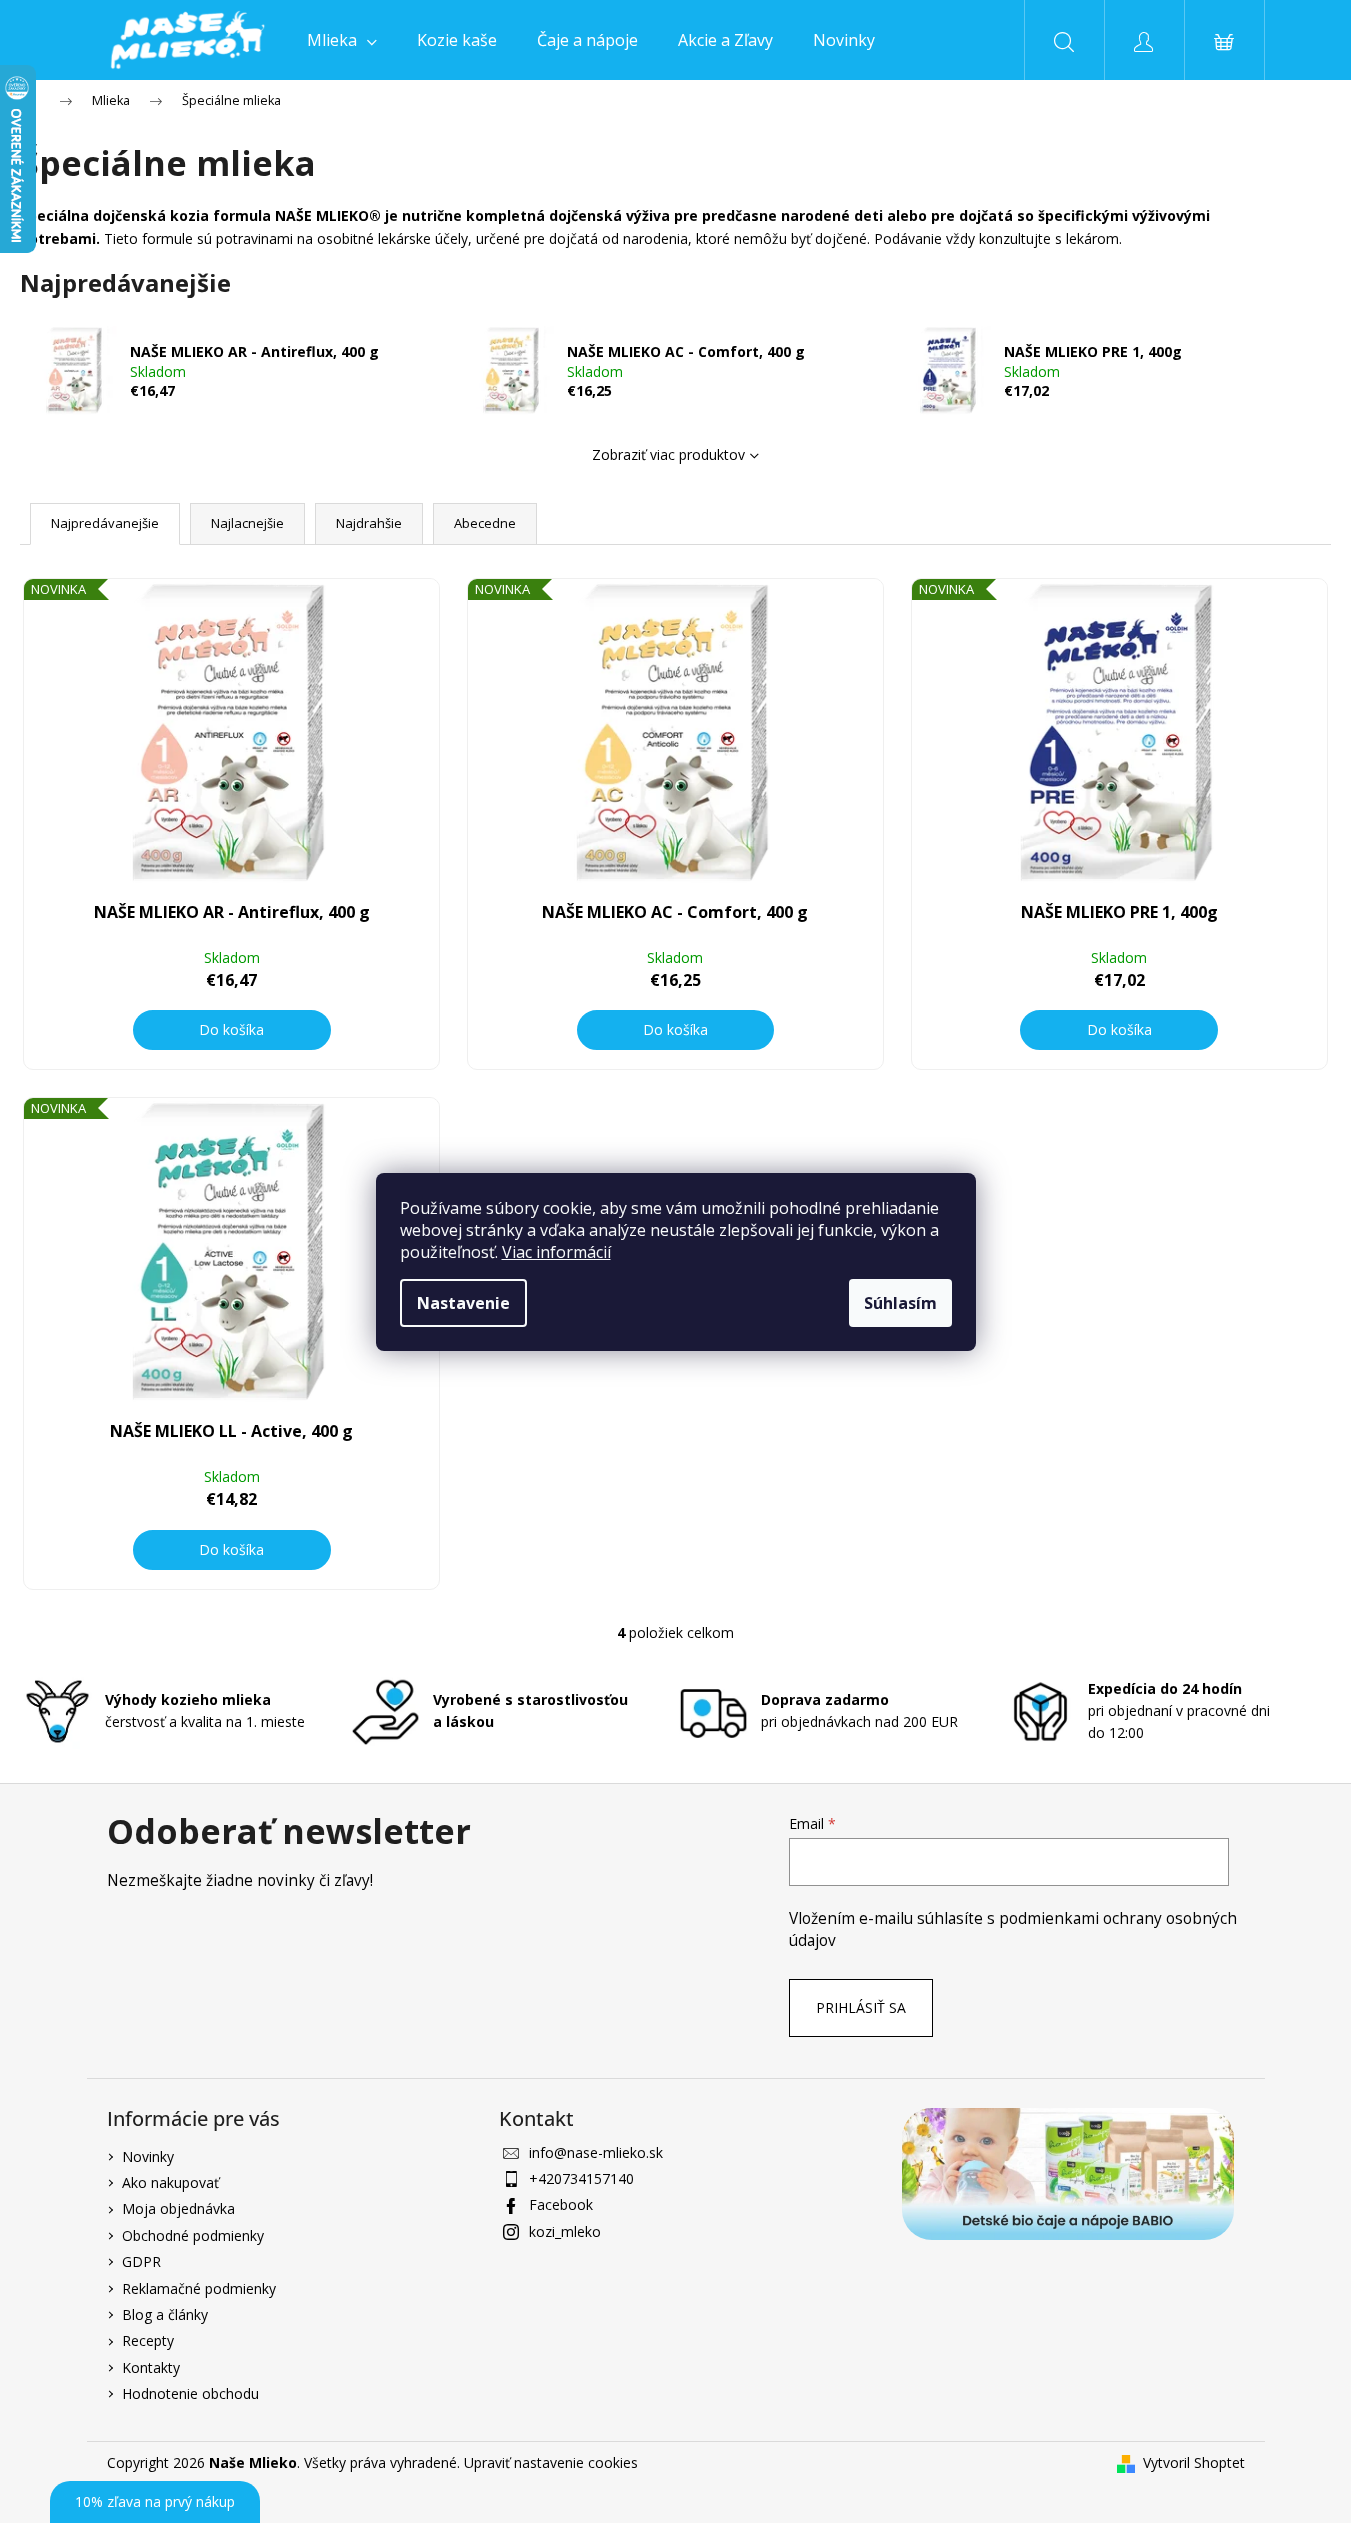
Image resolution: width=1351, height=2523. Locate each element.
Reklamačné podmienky (199, 2288)
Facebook (561, 2204)
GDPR (141, 2261)
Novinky (148, 2156)
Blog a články (165, 2314)
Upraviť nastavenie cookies (551, 2462)
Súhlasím (900, 1303)
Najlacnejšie (247, 523)
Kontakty (151, 2367)
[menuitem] (342, 40)
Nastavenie (463, 1303)
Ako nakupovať (170, 2182)
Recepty (148, 2340)
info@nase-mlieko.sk (596, 2152)
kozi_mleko (565, 2231)
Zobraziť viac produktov (668, 454)
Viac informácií (556, 1252)
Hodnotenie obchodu (190, 2393)
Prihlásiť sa (861, 2007)
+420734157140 (581, 2178)
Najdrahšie (369, 523)
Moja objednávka (178, 2208)
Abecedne (485, 523)
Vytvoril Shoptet (1194, 2462)
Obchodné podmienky (193, 2235)
